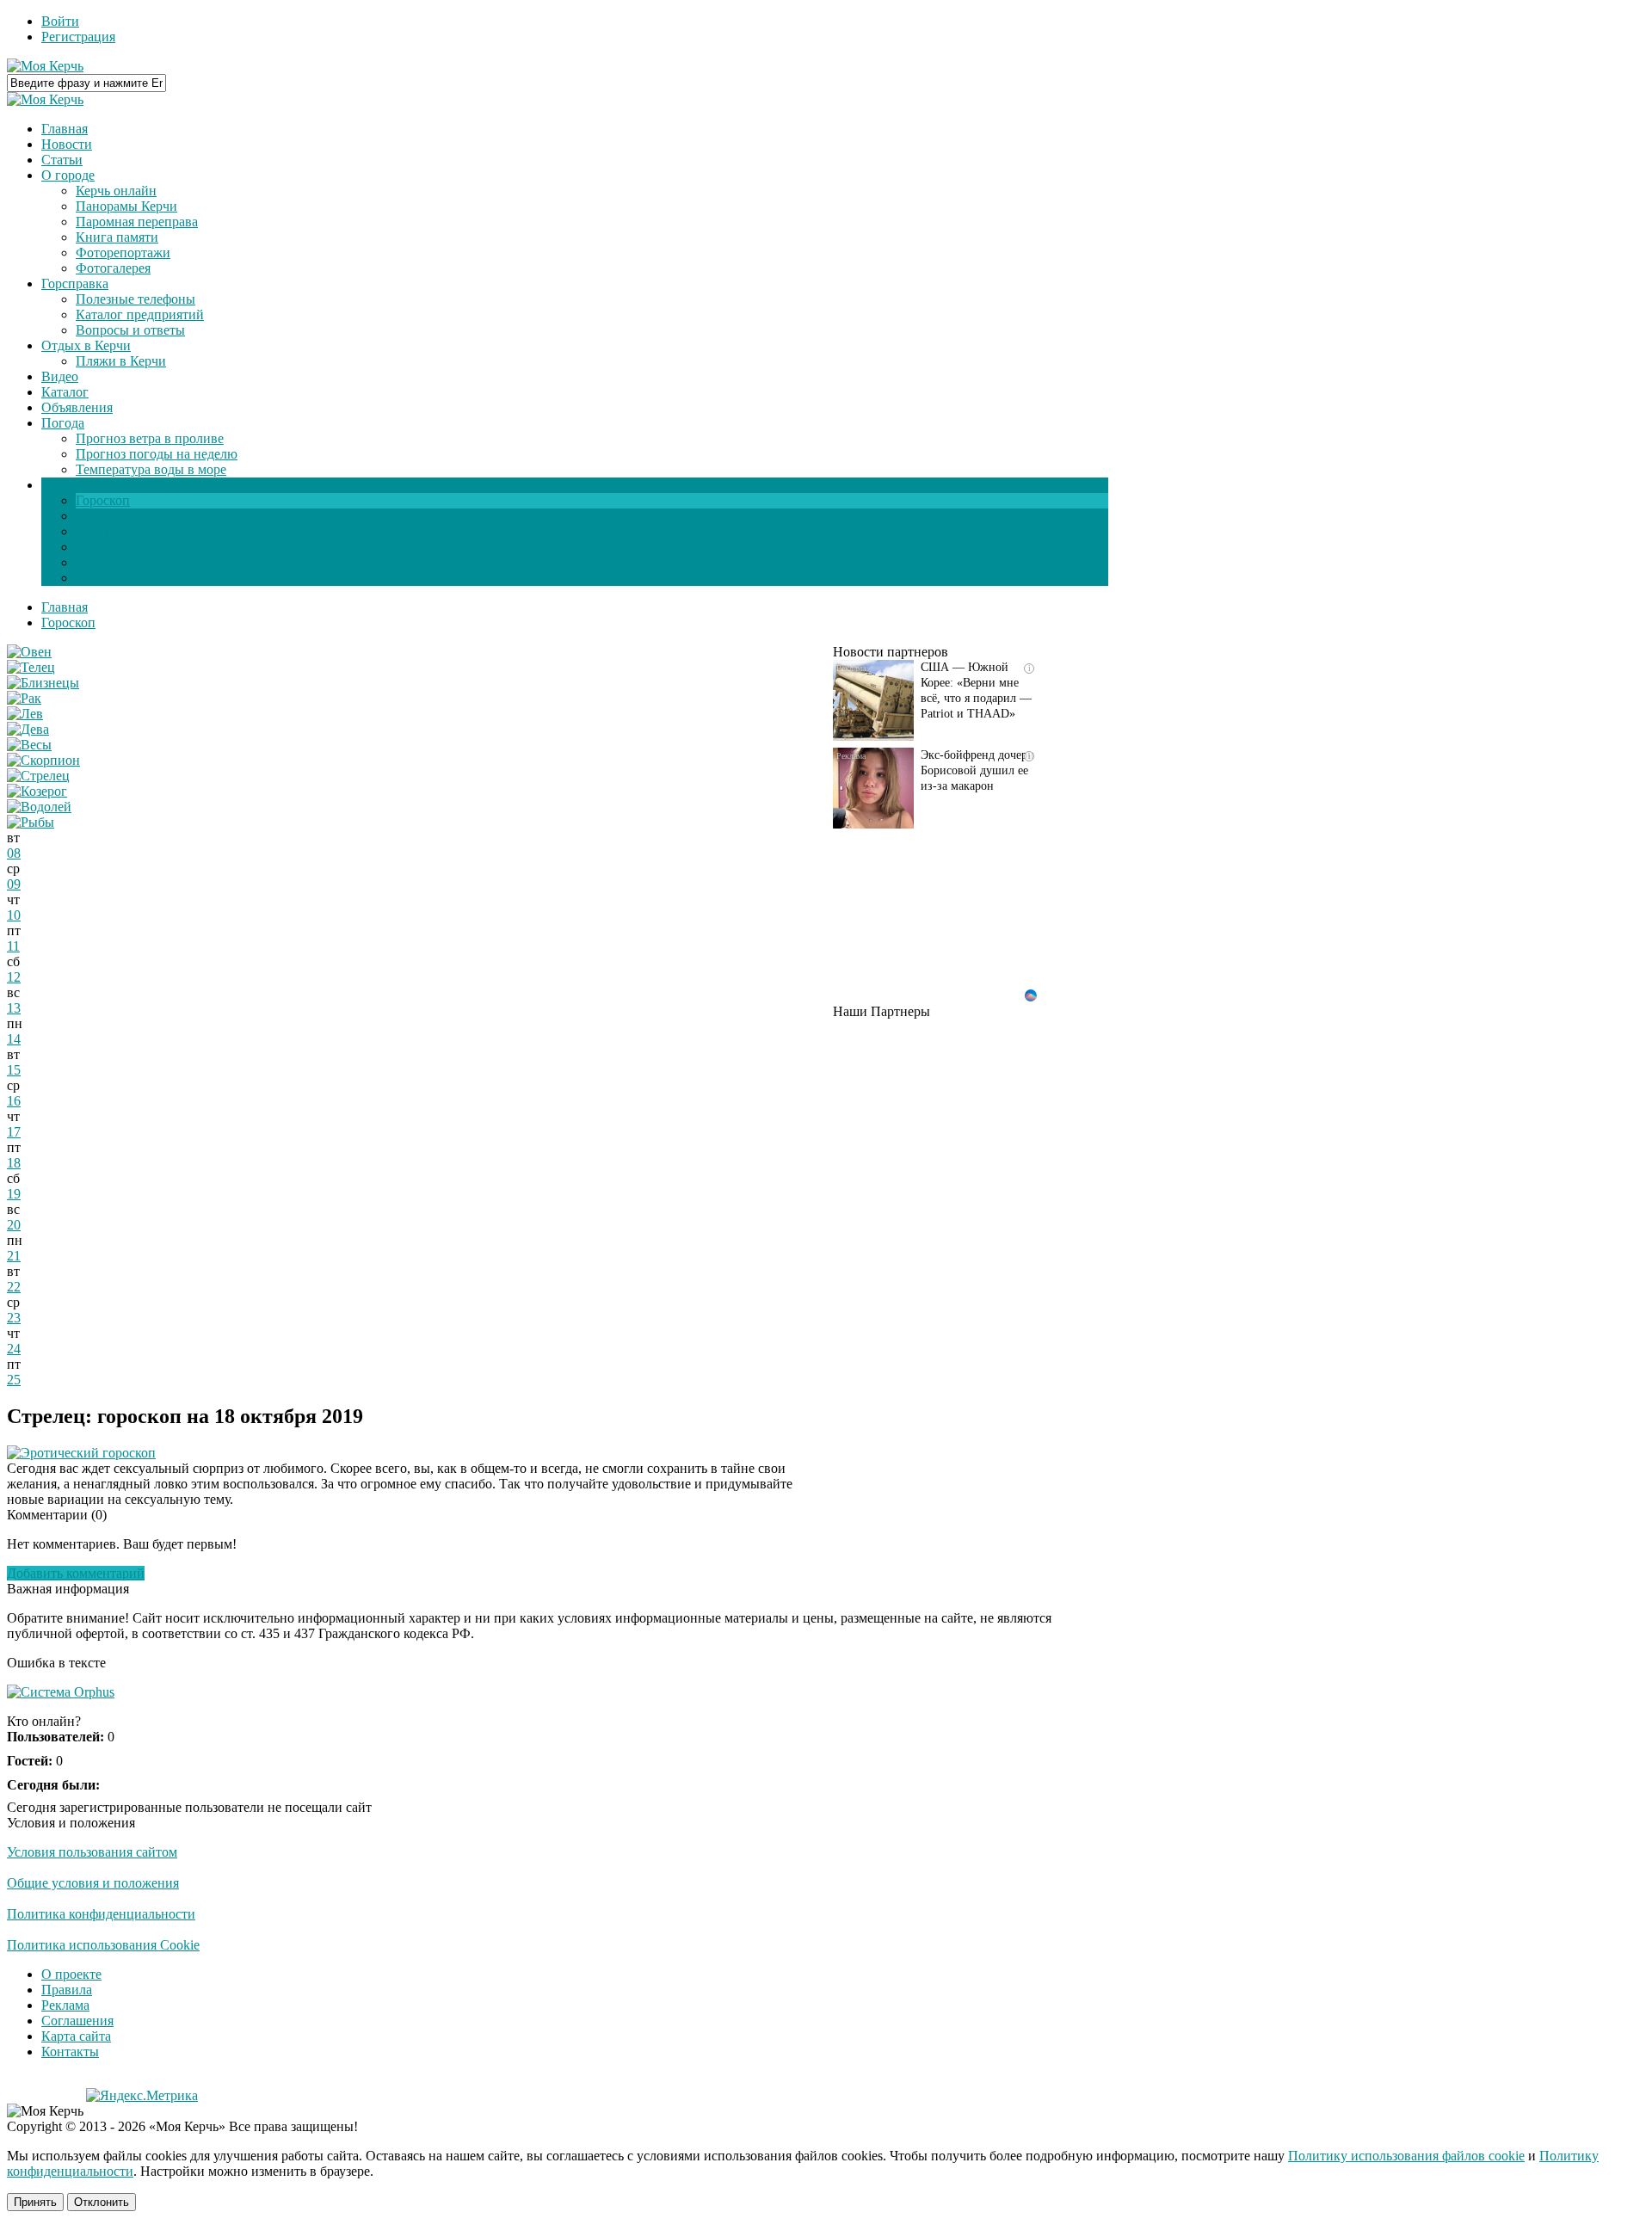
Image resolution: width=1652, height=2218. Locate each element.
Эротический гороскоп (88, 1453)
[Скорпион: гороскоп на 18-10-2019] (43, 760)
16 (14, 1101)
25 (14, 1380)
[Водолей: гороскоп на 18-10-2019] (39, 807)
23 (14, 1318)
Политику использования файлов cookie (1406, 2156)
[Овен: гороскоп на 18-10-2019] (29, 652)
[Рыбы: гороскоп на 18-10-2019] (31, 822)
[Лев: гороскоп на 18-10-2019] (25, 714)
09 (14, 884)
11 (13, 946)
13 (14, 1008)
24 (14, 1349)
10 (14, 915)
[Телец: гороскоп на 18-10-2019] (31, 667)
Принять (35, 2202)
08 (14, 853)
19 (14, 1194)
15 (14, 1070)
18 (14, 1163)
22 (14, 1287)
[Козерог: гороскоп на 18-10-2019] (37, 791)
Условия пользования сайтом (92, 1852)
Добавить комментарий (76, 1573)
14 (14, 1039)
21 (14, 1256)
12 (14, 977)
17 (14, 1132)
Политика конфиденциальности (101, 1914)
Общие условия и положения (93, 1883)
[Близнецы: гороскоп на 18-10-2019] (43, 683)
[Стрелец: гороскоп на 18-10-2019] (38, 776)
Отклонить (102, 2202)
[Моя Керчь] (45, 66)
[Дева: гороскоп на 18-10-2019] (28, 729)
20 (14, 1225)
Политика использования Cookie (103, 1945)
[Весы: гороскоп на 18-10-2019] (29, 745)
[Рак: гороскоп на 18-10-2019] (24, 698)
